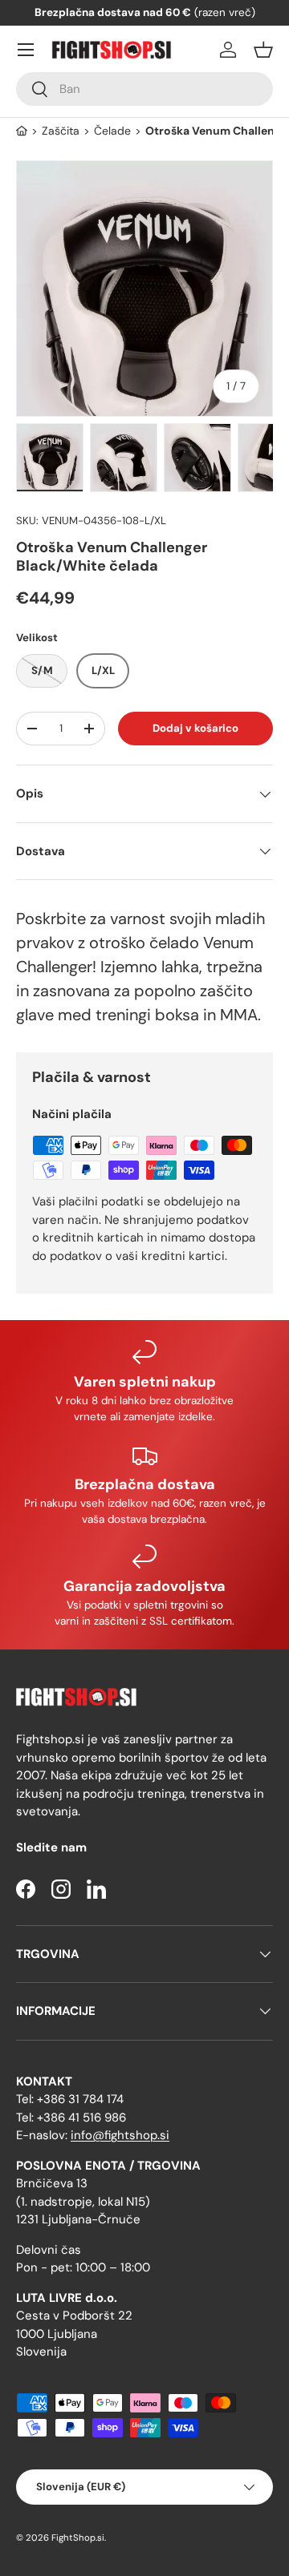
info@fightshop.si (120, 2135)
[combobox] (144, 89)
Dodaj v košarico (195, 728)
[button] (263, 50)
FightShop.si (78, 2538)
